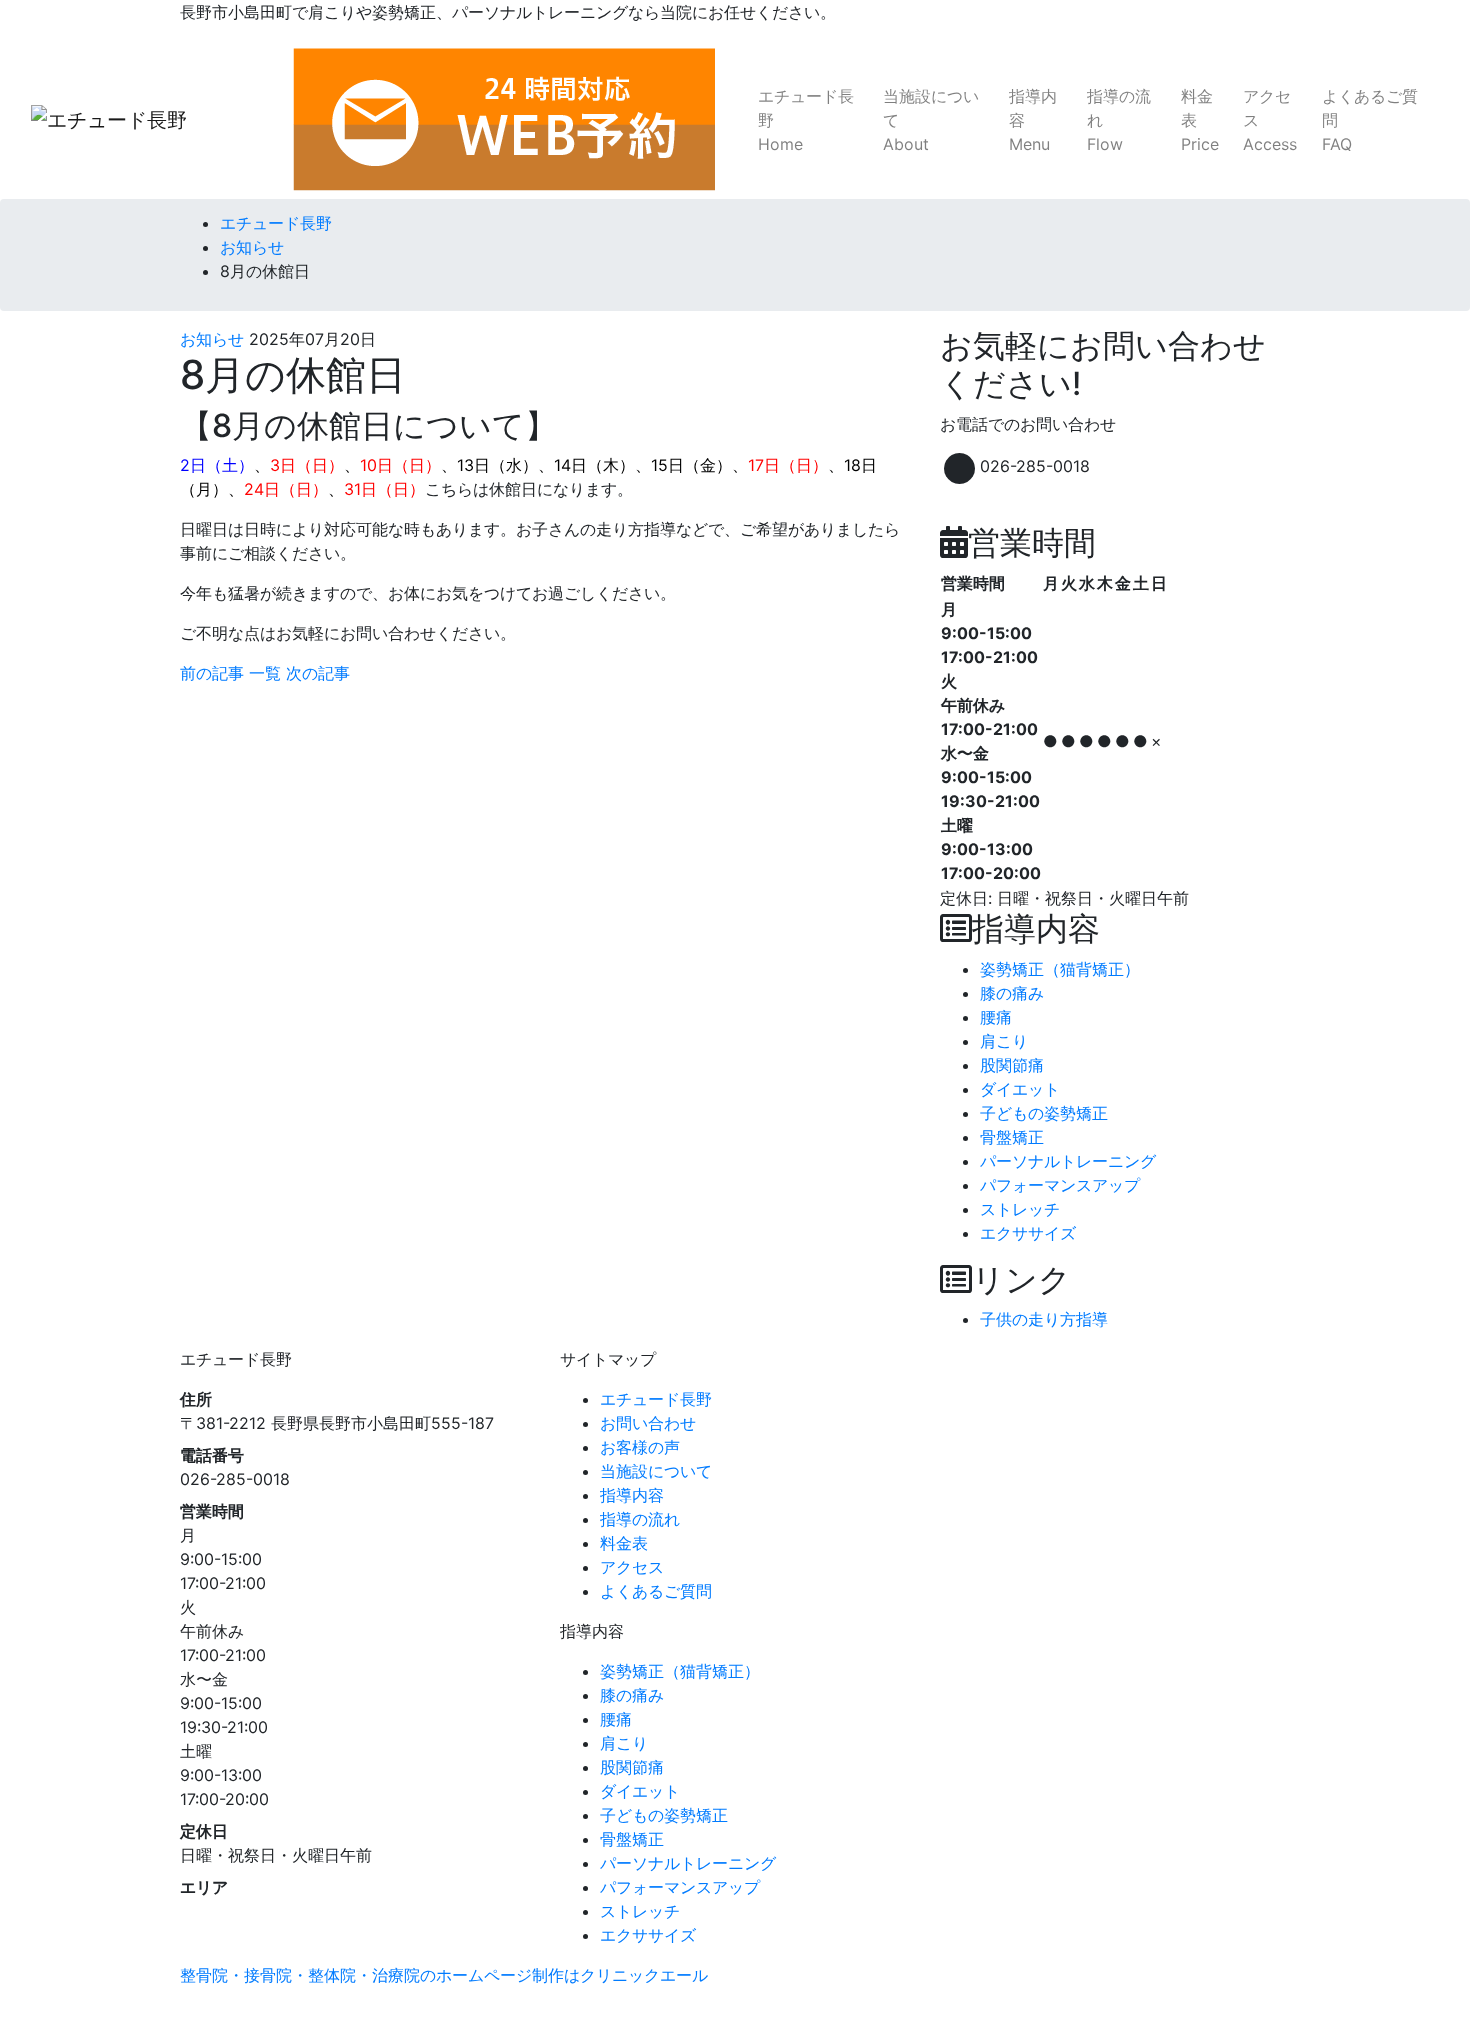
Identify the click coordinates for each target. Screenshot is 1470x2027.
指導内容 (1033, 120)
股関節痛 (1012, 1065)
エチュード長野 (806, 120)
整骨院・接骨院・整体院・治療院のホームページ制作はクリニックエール (444, 1975)
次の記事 (318, 673)
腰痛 (996, 1017)
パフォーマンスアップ (1060, 1185)
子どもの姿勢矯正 (1044, 1113)
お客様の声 (640, 1447)
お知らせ (212, 339)
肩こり (1004, 1041)
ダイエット (1020, 1089)
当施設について (931, 120)
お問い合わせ (648, 1423)
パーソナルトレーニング (1068, 1161)
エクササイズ (1028, 1233)
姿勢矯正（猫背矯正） (1060, 969)
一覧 (265, 673)
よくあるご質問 (1370, 120)
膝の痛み (1012, 993)
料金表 (1200, 120)
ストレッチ (1020, 1209)
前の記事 (212, 673)
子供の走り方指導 (1044, 1319)
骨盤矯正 (1012, 1137)
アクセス (1270, 120)
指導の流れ (1119, 120)
